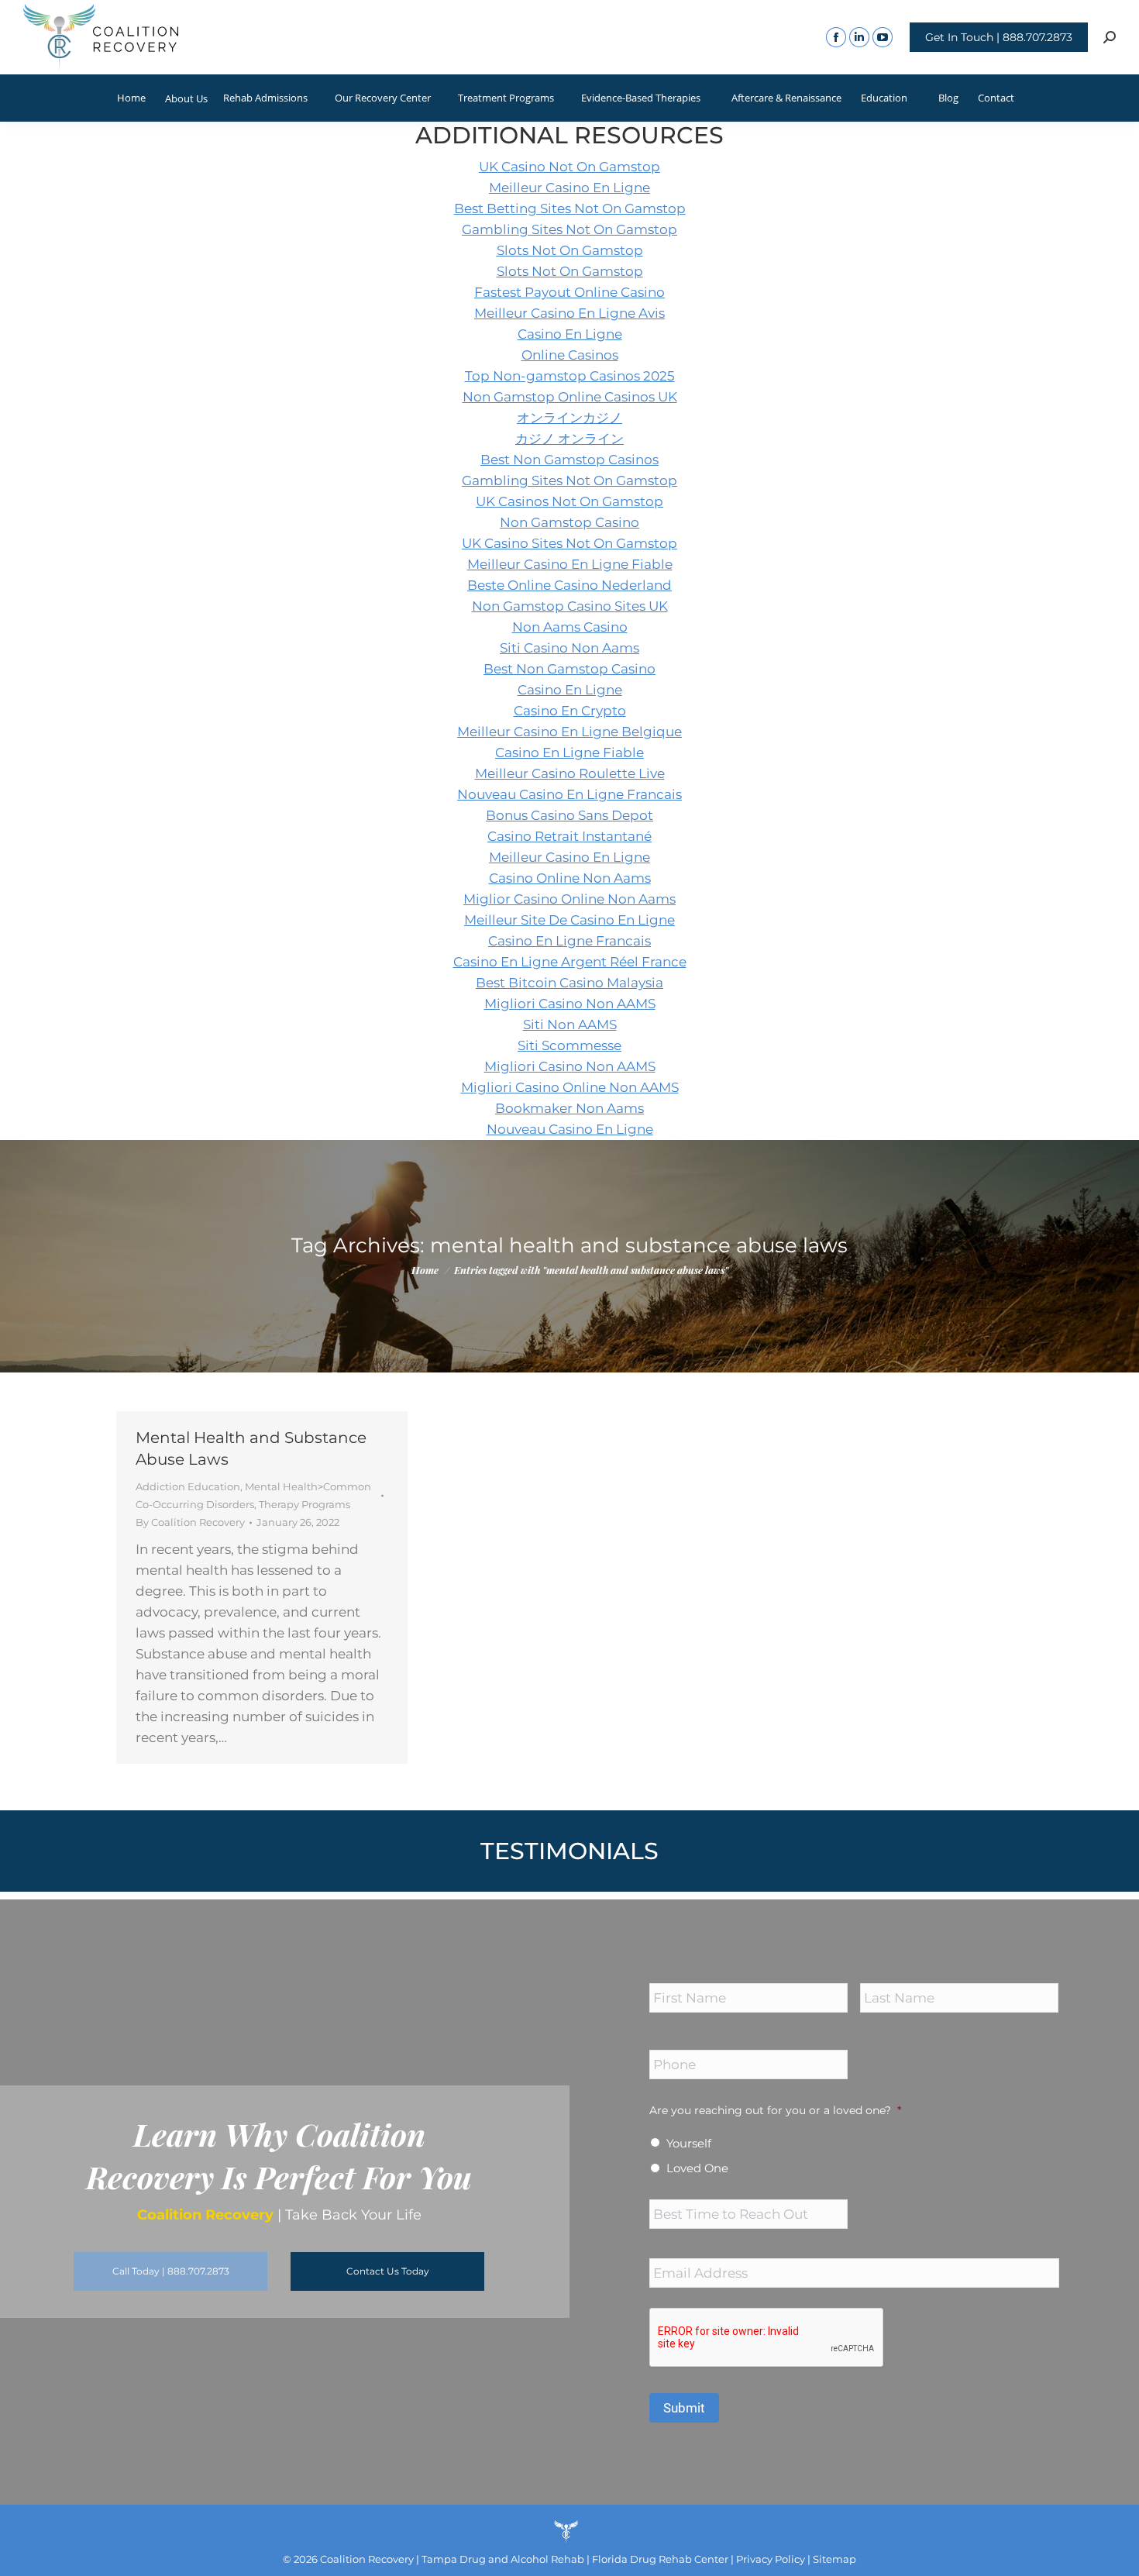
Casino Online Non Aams (570, 878)
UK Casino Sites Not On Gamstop (569, 543)
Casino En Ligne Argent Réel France (570, 962)
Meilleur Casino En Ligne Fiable (570, 564)
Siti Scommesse (569, 1045)
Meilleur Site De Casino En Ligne (569, 920)
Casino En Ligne (570, 334)
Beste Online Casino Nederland (569, 585)
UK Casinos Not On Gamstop (569, 501)
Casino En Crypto (570, 711)
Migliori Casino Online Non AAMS (570, 1087)
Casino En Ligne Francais (569, 941)
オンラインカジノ (569, 418)
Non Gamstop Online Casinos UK (570, 397)
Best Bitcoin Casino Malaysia (569, 983)
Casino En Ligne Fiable (569, 752)
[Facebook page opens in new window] (836, 37)
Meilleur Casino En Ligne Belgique (569, 732)
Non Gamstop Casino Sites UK (570, 606)
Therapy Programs (305, 1504)
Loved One (697, 2168)
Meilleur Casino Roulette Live (570, 773)
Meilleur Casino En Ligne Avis (569, 313)
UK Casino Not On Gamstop (569, 167)
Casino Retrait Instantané (569, 836)
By (190, 1522)
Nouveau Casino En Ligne (570, 1129)
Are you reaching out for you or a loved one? (775, 2110)
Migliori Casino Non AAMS (570, 1004)
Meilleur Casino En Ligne (569, 188)
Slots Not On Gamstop (570, 250)
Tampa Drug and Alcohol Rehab (503, 2559)
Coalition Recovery (367, 2559)
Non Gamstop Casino (569, 522)
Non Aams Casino (570, 627)
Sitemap (834, 2559)
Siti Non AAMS (570, 1025)
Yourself (689, 2144)
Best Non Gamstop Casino (569, 669)
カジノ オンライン (569, 439)
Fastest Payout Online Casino (569, 292)
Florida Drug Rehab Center (660, 2559)
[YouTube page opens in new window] (883, 37)
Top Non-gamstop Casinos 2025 (570, 376)
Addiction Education (188, 1486)
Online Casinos (570, 355)
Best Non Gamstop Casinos (569, 460)
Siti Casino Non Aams (569, 648)
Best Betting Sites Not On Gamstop (570, 208)
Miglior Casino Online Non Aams (569, 899)
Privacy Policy (769, 2559)
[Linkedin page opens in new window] (859, 37)
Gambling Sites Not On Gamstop (569, 229)
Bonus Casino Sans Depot (569, 815)
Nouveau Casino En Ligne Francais (569, 794)
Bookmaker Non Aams (569, 1108)
